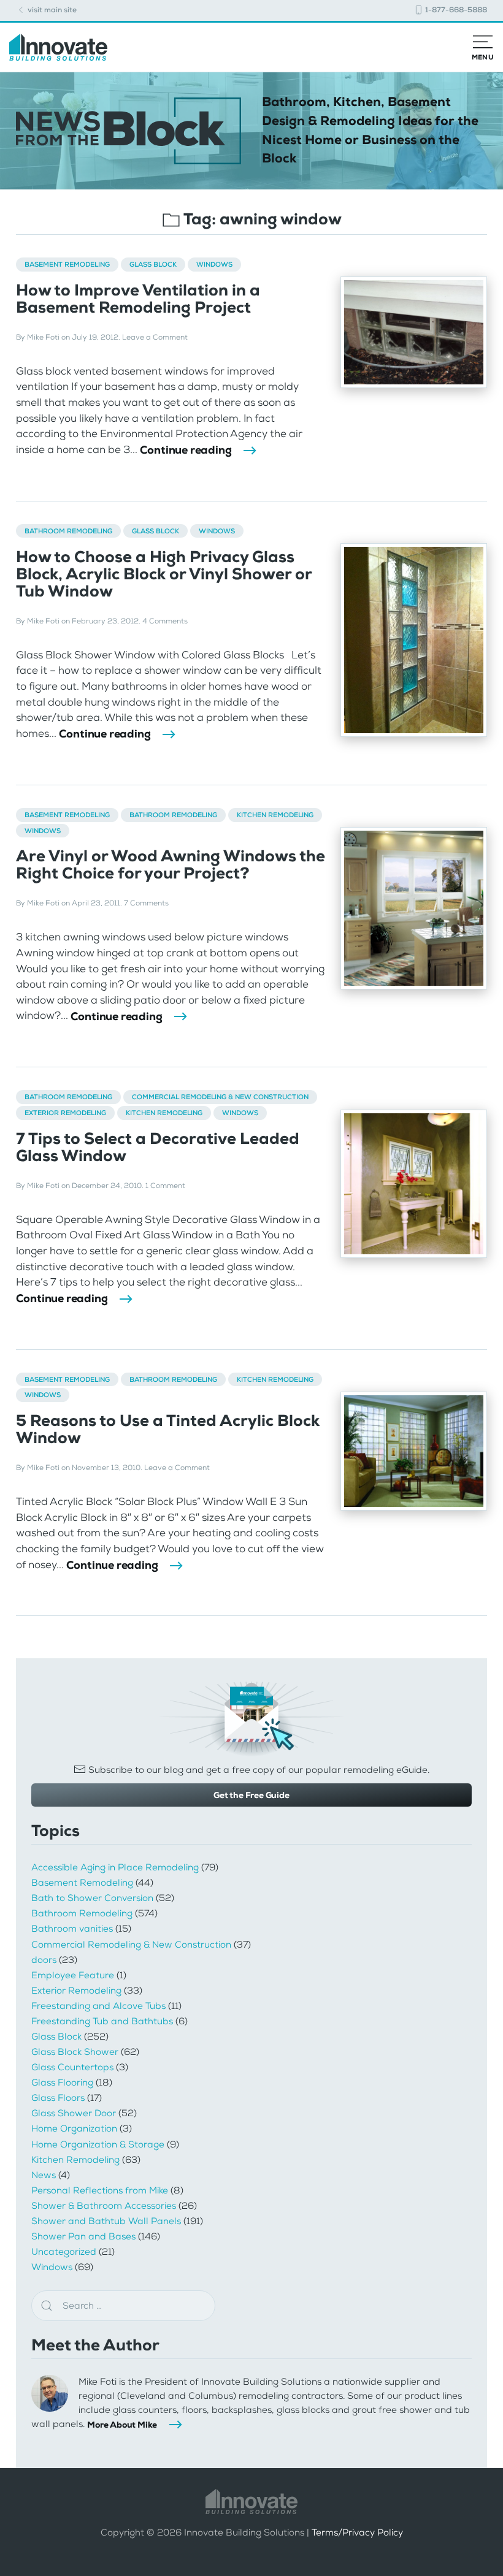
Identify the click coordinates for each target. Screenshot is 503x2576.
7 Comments (146, 903)
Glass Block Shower (75, 2052)
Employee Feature (73, 1975)
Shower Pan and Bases (83, 2236)
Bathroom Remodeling (68, 531)
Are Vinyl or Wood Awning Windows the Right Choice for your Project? (171, 865)
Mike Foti (43, 337)
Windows (214, 264)
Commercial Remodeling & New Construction (220, 1097)
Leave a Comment (155, 337)
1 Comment (165, 1186)
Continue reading (186, 450)
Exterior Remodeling (65, 1113)
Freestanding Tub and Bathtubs (102, 2021)
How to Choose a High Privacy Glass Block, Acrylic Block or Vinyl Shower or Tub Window (164, 574)
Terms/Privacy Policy (357, 2533)
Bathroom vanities (72, 1929)
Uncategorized (64, 2252)
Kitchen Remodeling (275, 815)
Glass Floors (58, 2098)
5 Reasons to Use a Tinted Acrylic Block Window (168, 1429)
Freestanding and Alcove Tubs (98, 2006)
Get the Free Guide (251, 1795)
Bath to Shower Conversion (92, 1898)
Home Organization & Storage (98, 2144)
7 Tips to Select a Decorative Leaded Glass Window (158, 1147)
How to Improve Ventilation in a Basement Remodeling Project (138, 299)
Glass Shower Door (74, 2113)
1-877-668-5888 (455, 10)
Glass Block (153, 264)
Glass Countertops (72, 2067)
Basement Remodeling (67, 264)
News (44, 2175)
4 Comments (165, 621)
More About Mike (122, 2425)
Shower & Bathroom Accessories (104, 2206)
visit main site (51, 10)
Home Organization (74, 2128)
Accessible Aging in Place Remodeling (115, 1867)
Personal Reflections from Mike (100, 2190)
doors (44, 1960)
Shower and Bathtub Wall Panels (106, 2221)
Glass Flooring (62, 2083)
